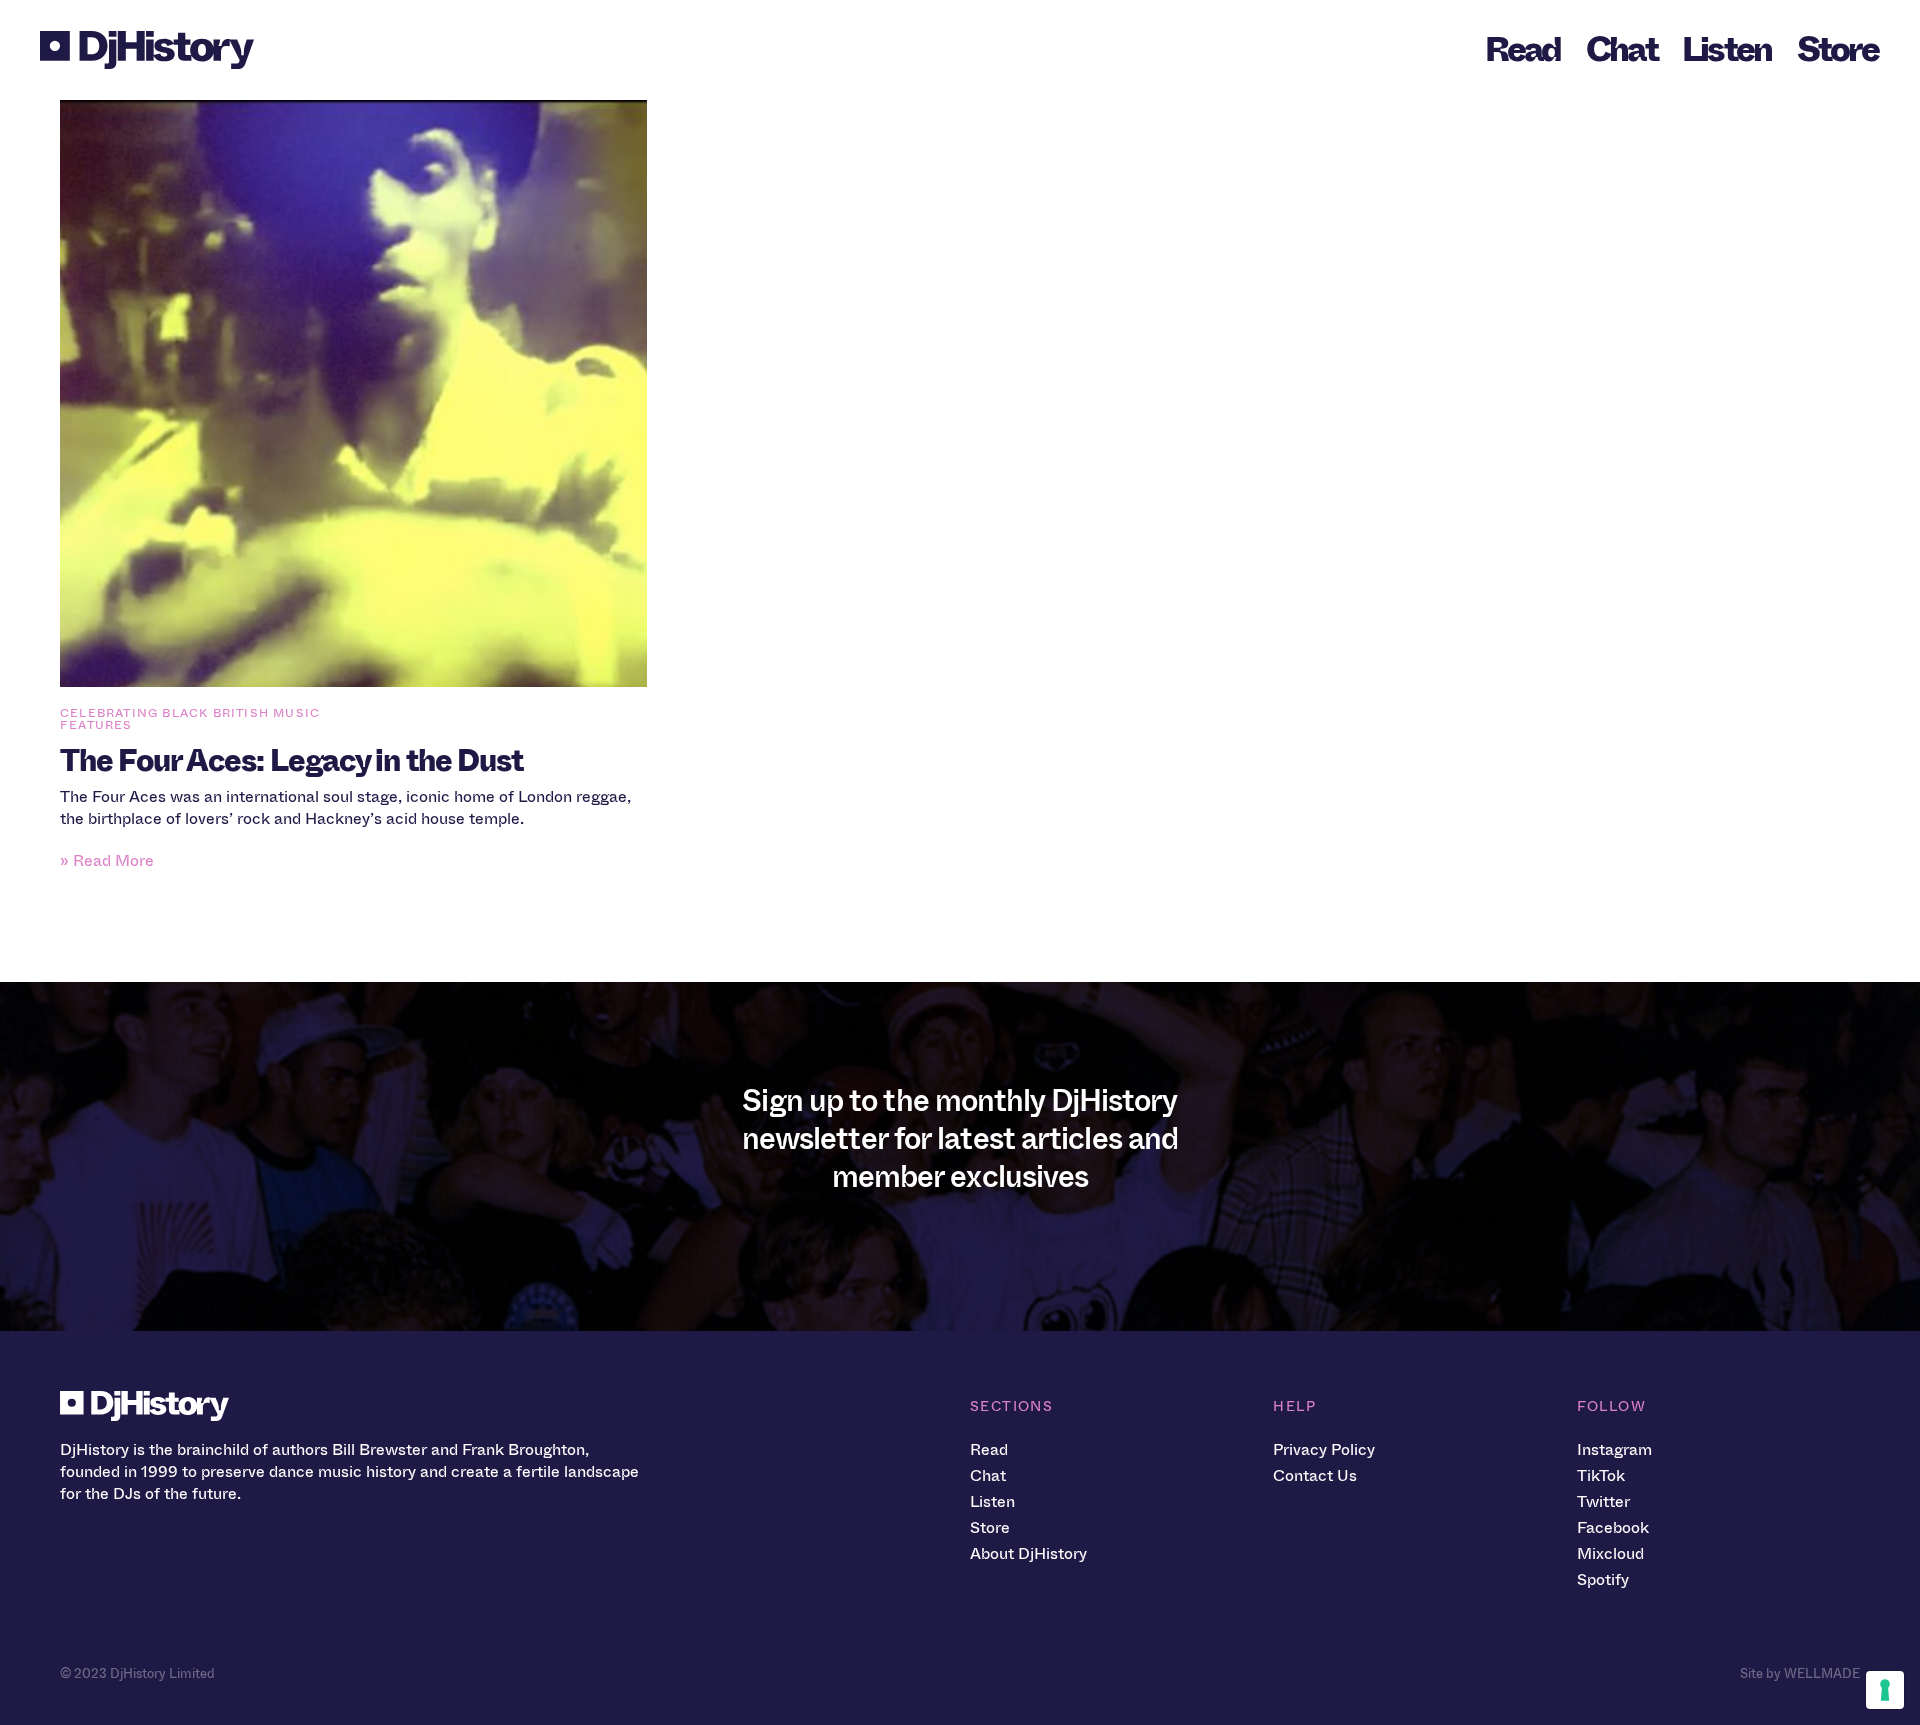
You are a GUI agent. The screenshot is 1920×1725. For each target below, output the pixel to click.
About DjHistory (1028, 1553)
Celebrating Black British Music (190, 713)
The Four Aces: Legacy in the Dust (291, 761)
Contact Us (1315, 1475)
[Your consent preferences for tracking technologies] (1885, 1690)
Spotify (1603, 1579)
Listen (1727, 49)
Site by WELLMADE (1800, 1673)
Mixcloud (1610, 1553)
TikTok (1601, 1475)
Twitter (1603, 1501)
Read (1523, 49)
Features (96, 725)
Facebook (1613, 1527)
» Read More (107, 860)
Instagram (1614, 1449)
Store (1837, 49)
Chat (1621, 49)
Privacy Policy (1324, 1449)
